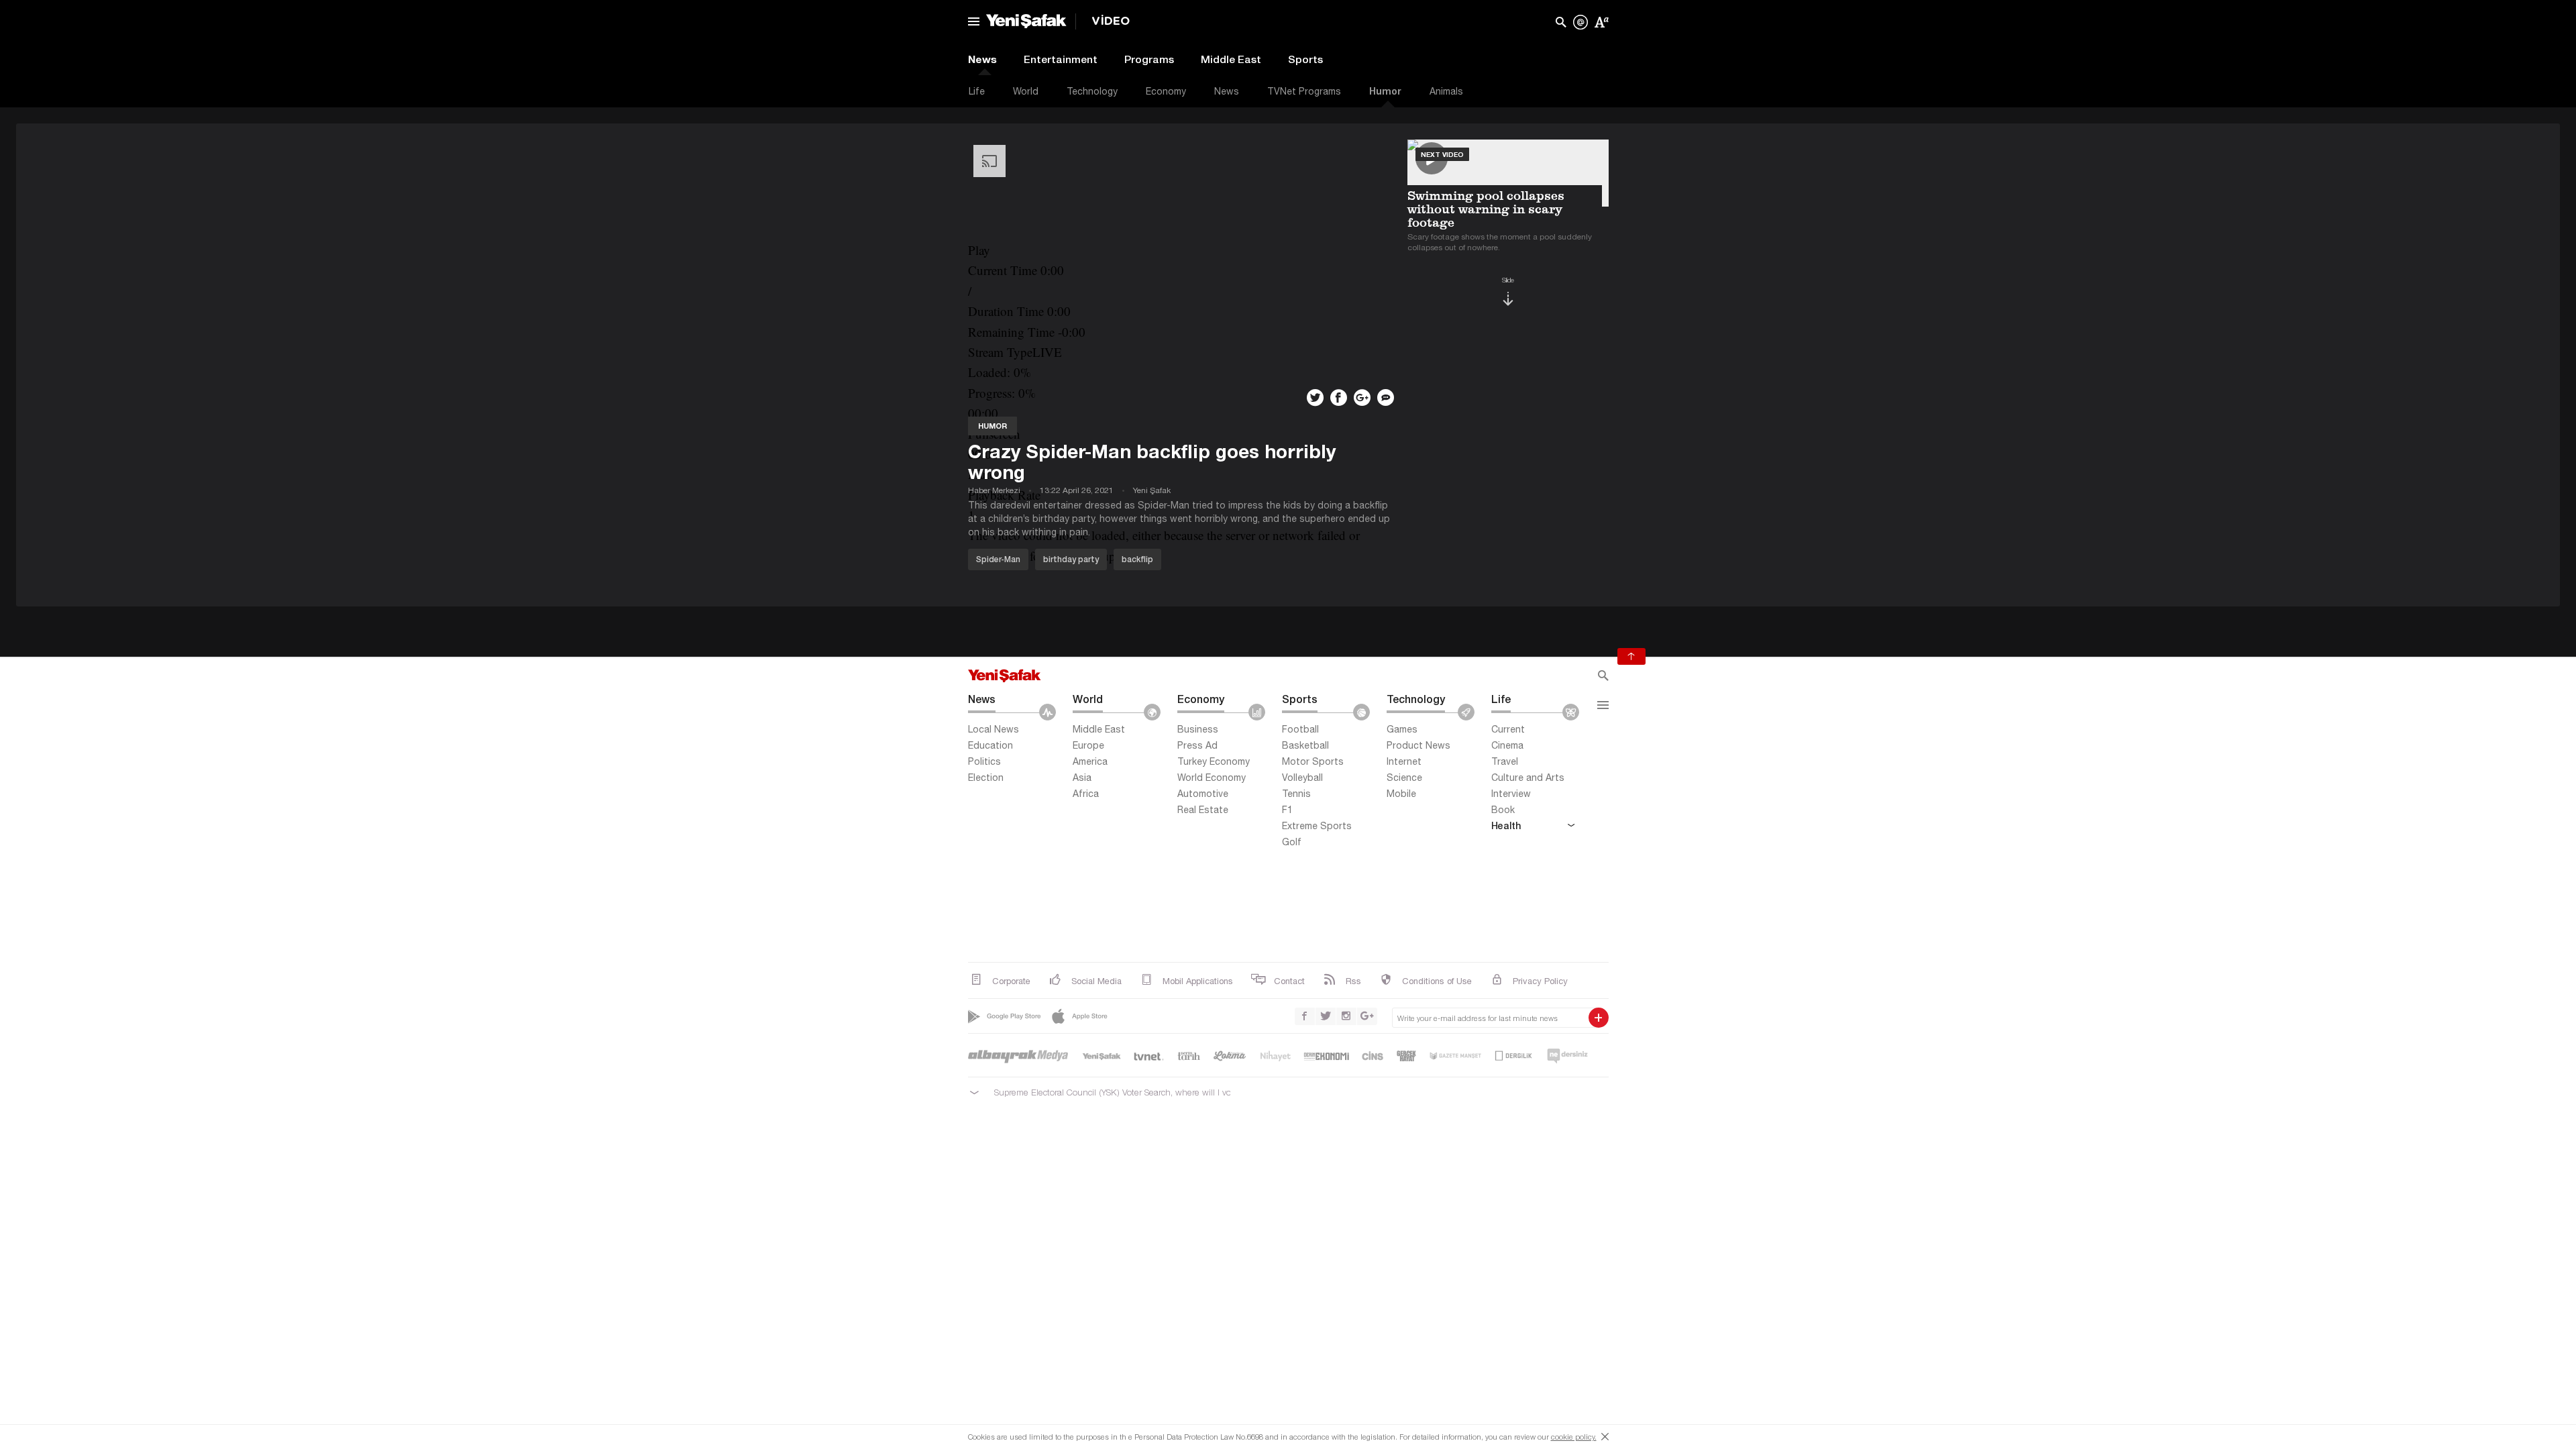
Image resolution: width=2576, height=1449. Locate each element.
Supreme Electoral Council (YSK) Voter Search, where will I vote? (1108, 1092)
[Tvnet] (1149, 1056)
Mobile (1401, 794)
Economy (1166, 91)
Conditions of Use (1437, 981)
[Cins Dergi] (1373, 1056)
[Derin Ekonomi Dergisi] (1327, 1056)
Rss (1353, 981)
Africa (1086, 794)
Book (1503, 810)
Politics (984, 761)
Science (1404, 777)
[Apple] (1081, 1016)
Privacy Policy (1540, 981)
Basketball (1305, 745)
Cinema (1507, 745)
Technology (1092, 91)
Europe (1088, 745)
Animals (1446, 91)
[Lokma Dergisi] (1230, 1056)
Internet (1404, 761)
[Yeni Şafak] (1102, 1056)
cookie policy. (1574, 1437)
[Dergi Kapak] (1514, 1056)
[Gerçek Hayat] (1406, 1056)
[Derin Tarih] (1189, 1056)
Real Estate (1203, 810)
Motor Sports (1313, 761)
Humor (1385, 91)
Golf (1292, 842)
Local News (994, 729)
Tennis (1296, 794)
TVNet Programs (1304, 91)
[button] (1183, 250)
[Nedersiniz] (1567, 1056)
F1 (1287, 810)
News (982, 59)
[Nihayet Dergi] (1275, 1056)
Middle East (1231, 59)
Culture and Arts (1528, 777)
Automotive (1203, 794)
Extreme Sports (1317, 826)
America (1090, 761)
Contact (1289, 981)
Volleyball (1302, 777)
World (1026, 91)
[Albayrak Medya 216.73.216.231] (1019, 1056)
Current (1508, 729)
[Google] (1006, 1016)
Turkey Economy (1214, 761)
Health (1506, 825)
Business (1198, 729)
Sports (1305, 59)
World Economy (1212, 777)
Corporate (1011, 981)
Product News (1418, 745)
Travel (1505, 761)
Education (990, 745)
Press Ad (1197, 745)
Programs (1149, 59)
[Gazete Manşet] (1455, 1056)
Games (1402, 729)
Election (986, 777)
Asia (1082, 777)
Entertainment (1061, 59)
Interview (1511, 794)
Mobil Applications (1198, 981)
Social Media (1096, 981)
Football (1300, 729)
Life (977, 91)
